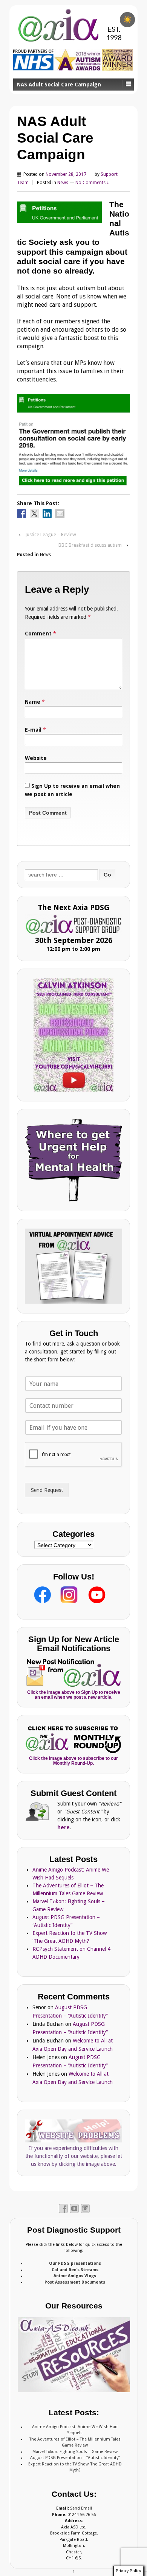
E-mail (33, 730)
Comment (41, 634)
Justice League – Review (51, 534)
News (63, 183)
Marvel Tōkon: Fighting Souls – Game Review (75, 2452)
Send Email (81, 2508)
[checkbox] (127, 20)
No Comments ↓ (92, 183)
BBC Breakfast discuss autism (90, 545)
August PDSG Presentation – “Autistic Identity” (75, 2458)
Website (36, 758)
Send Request (47, 1490)
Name (33, 702)
